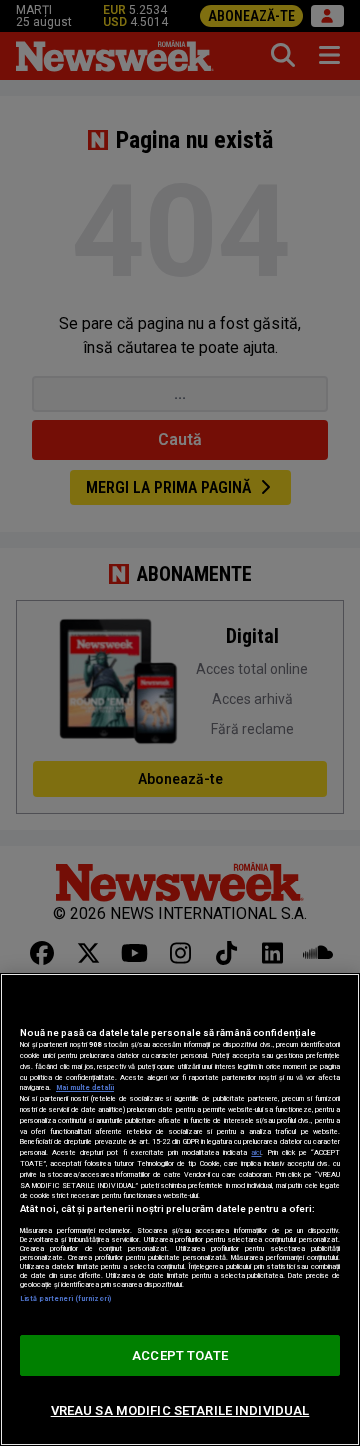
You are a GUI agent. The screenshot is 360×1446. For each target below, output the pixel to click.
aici (256, 1152)
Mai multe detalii (85, 1087)
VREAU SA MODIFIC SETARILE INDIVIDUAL (180, 1410)
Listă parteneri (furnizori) (65, 1298)
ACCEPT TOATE (180, 1355)
